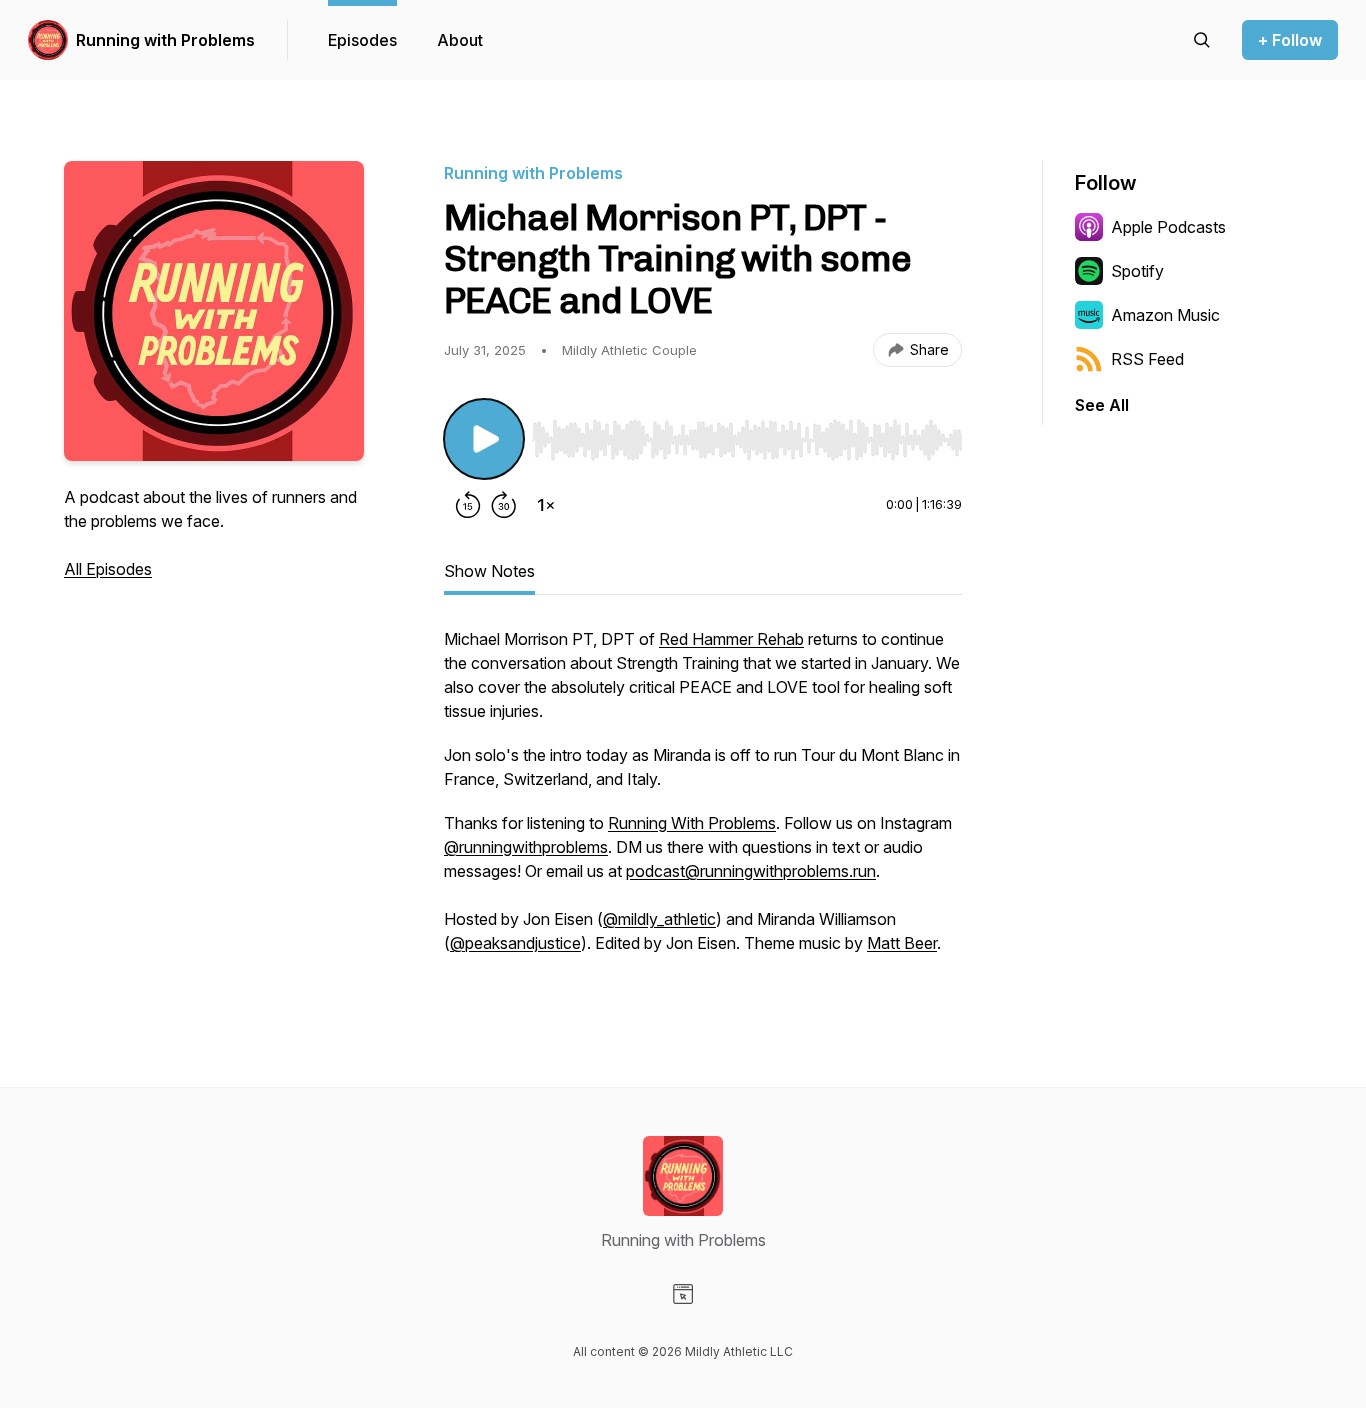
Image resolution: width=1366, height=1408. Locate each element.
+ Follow (1290, 40)
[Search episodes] (1202, 40)
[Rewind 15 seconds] (468, 505)
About (460, 40)
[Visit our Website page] (683, 1294)
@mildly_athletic (659, 919)
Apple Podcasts (1168, 227)
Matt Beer (902, 943)
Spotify (1137, 271)
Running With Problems (692, 823)
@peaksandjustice (515, 943)
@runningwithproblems (526, 847)
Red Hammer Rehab (731, 639)
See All (1102, 405)
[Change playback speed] (546, 505)
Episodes (362, 40)
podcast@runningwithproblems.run (751, 871)
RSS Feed (1147, 359)
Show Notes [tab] (489, 571)
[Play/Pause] (484, 439)
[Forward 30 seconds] (504, 505)
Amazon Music (1165, 315)
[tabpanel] (703, 801)
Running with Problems (165, 40)
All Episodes (108, 569)
